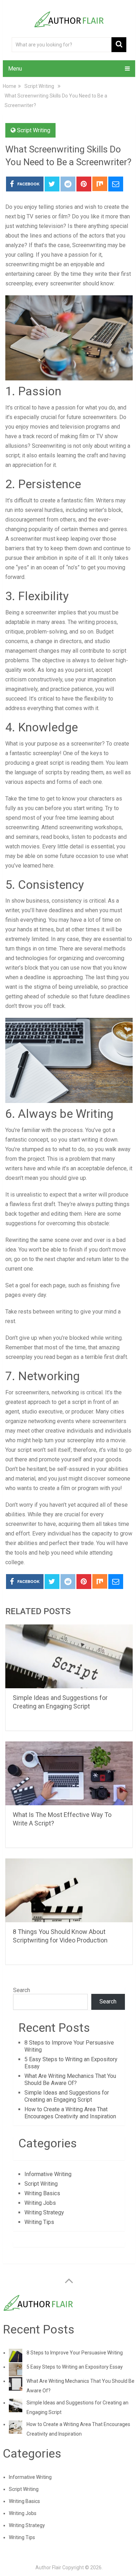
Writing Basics (42, 2193)
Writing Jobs (40, 2203)
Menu (15, 69)
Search (22, 1990)
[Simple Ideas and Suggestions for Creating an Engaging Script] (69, 1656)
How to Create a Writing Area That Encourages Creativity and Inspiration (70, 2113)
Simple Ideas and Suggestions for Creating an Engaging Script (67, 2096)
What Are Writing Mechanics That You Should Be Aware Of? (70, 2079)
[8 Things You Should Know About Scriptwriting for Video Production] (69, 1890)
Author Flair (48, 2567)
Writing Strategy (44, 2212)
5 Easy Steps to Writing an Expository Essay (75, 2367)
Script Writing (34, 130)
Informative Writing (48, 2174)
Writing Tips (39, 2222)
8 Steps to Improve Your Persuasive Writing (75, 2353)
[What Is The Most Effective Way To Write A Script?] (69, 1773)
